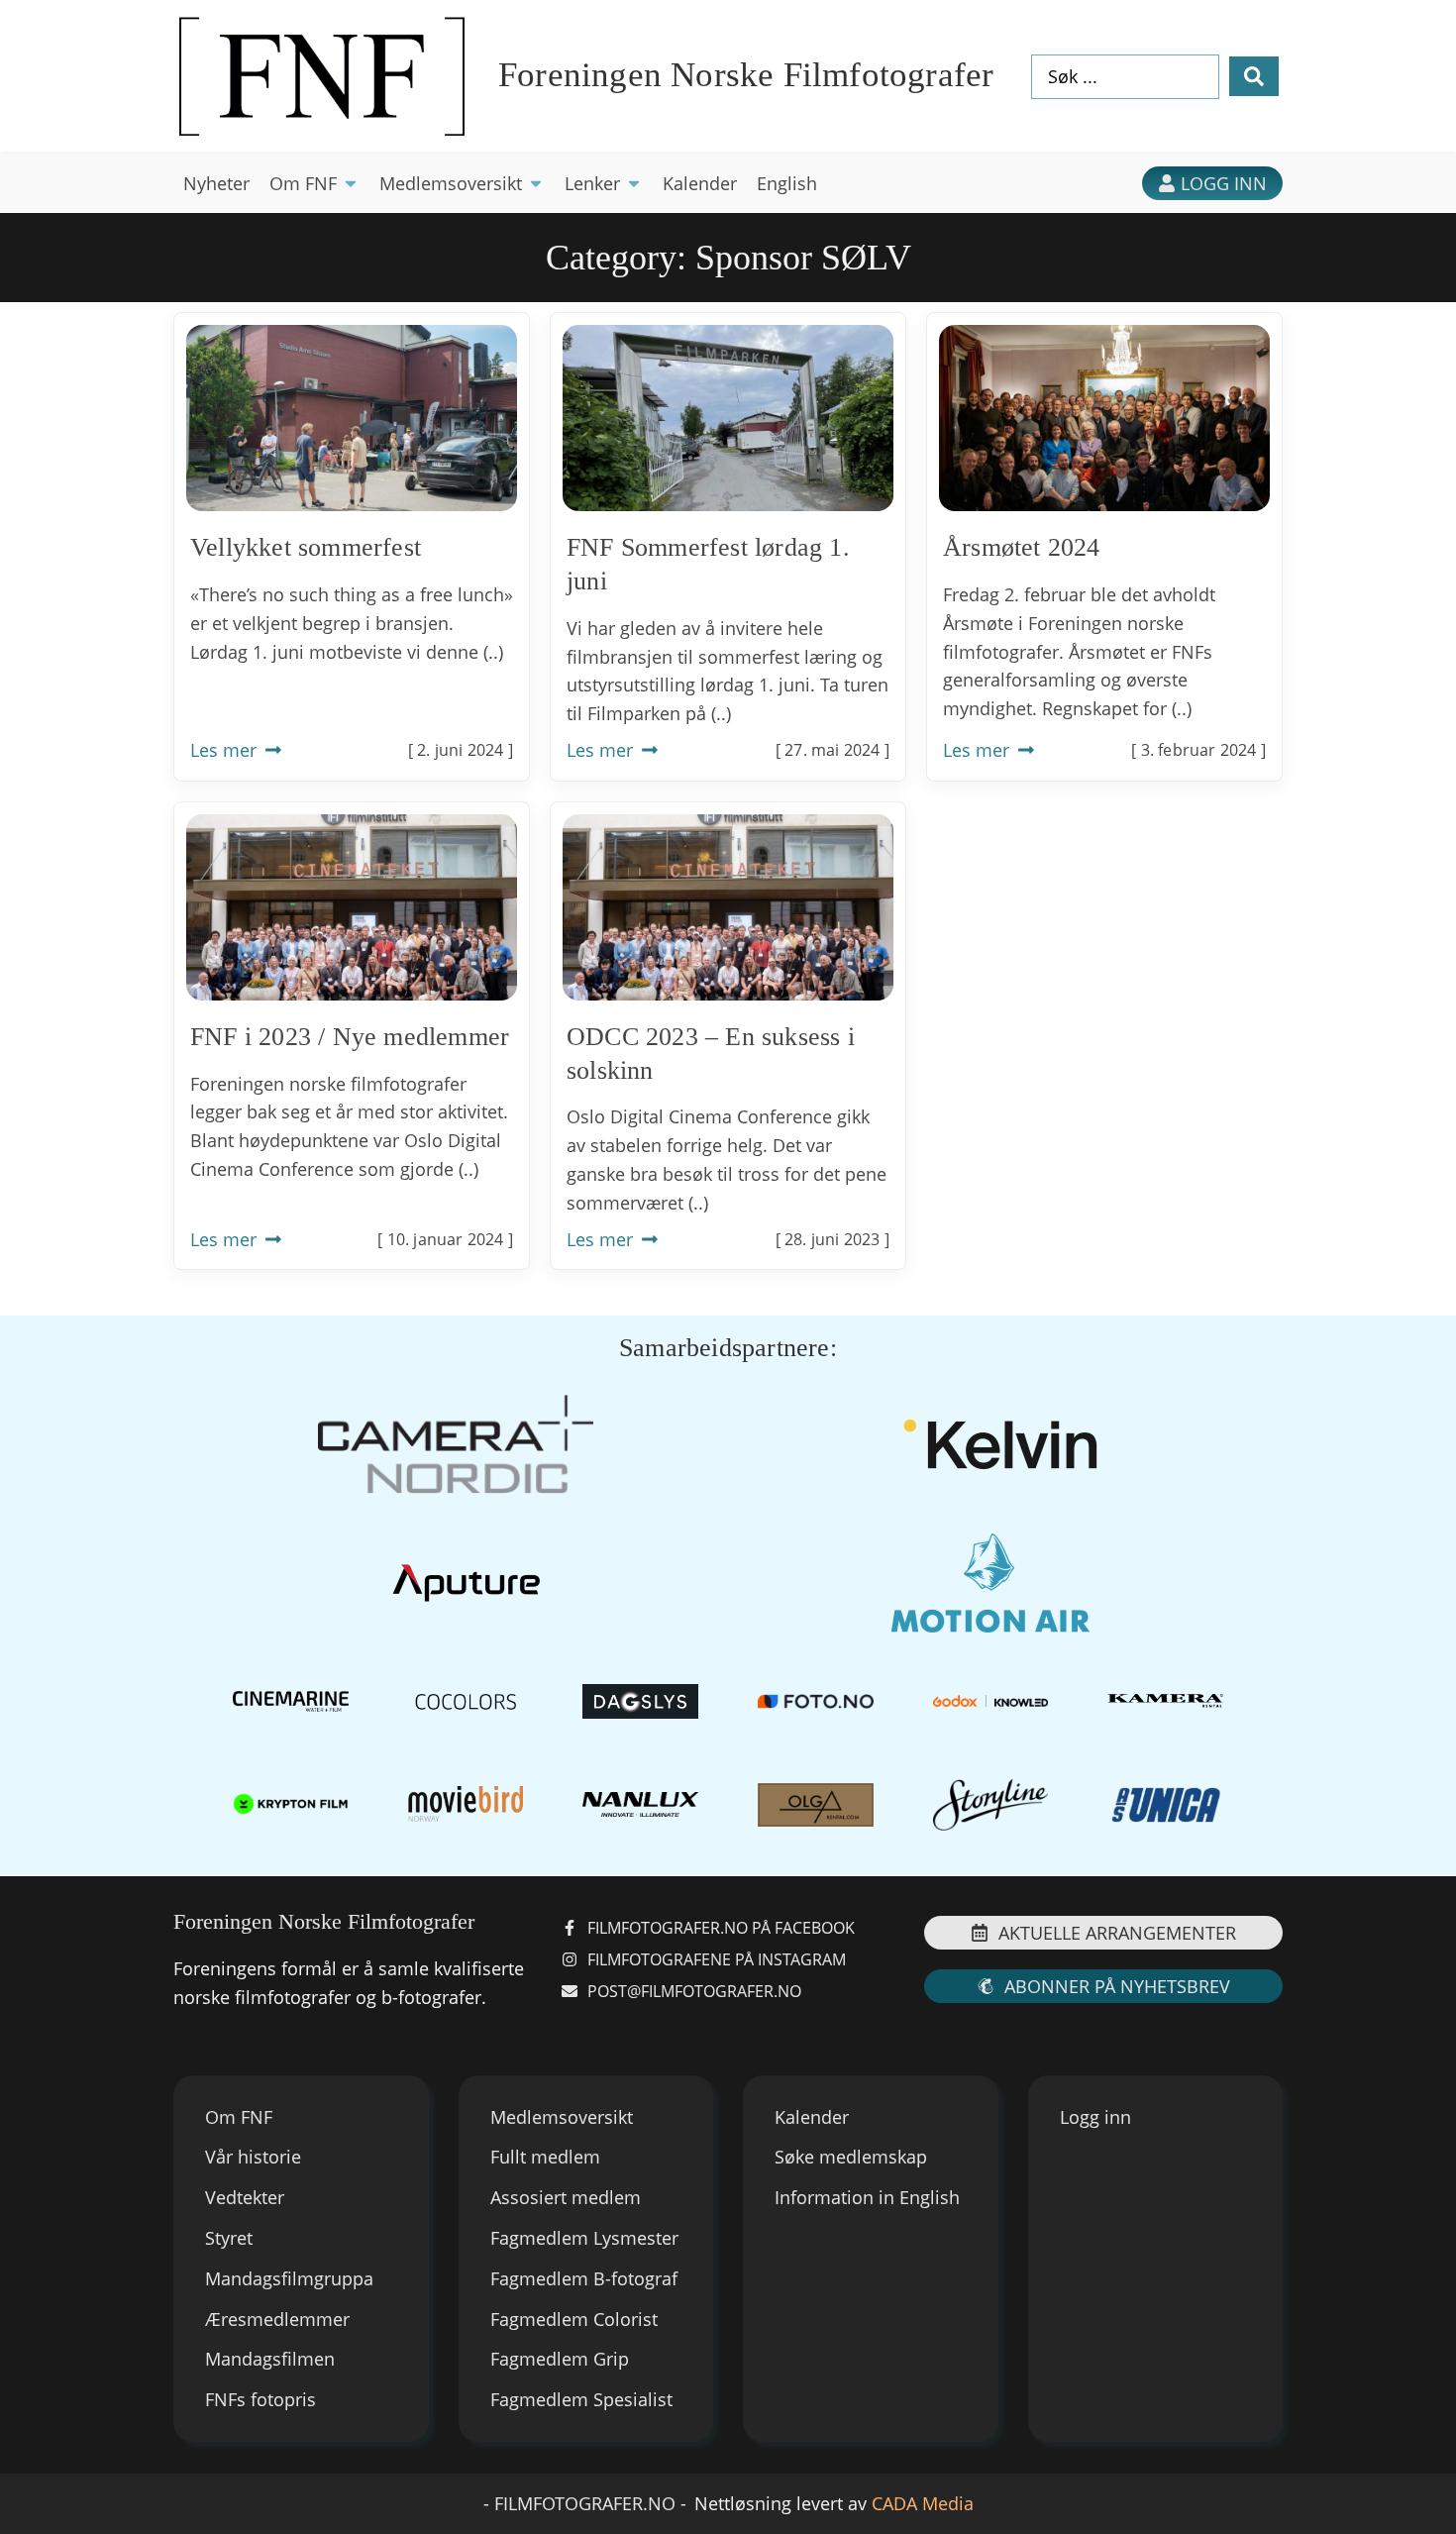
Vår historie (253, 2157)
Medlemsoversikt (562, 2117)
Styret (229, 2238)
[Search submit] (1254, 76)
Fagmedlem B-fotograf (584, 2278)
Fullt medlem (545, 2157)
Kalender (812, 2117)
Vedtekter (245, 2197)
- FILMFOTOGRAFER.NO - (585, 2503)
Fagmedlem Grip (560, 2359)
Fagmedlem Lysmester (584, 2238)
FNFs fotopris (260, 2399)
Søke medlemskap (851, 2157)
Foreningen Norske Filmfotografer (746, 75)
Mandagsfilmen (270, 2359)
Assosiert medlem (566, 2197)
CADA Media (923, 2503)
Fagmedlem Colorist (574, 2319)
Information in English (867, 2197)
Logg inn (1095, 2117)
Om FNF (239, 2117)
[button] (314, 184)
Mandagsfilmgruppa (289, 2278)
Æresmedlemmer (277, 2319)
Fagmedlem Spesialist (581, 2399)
